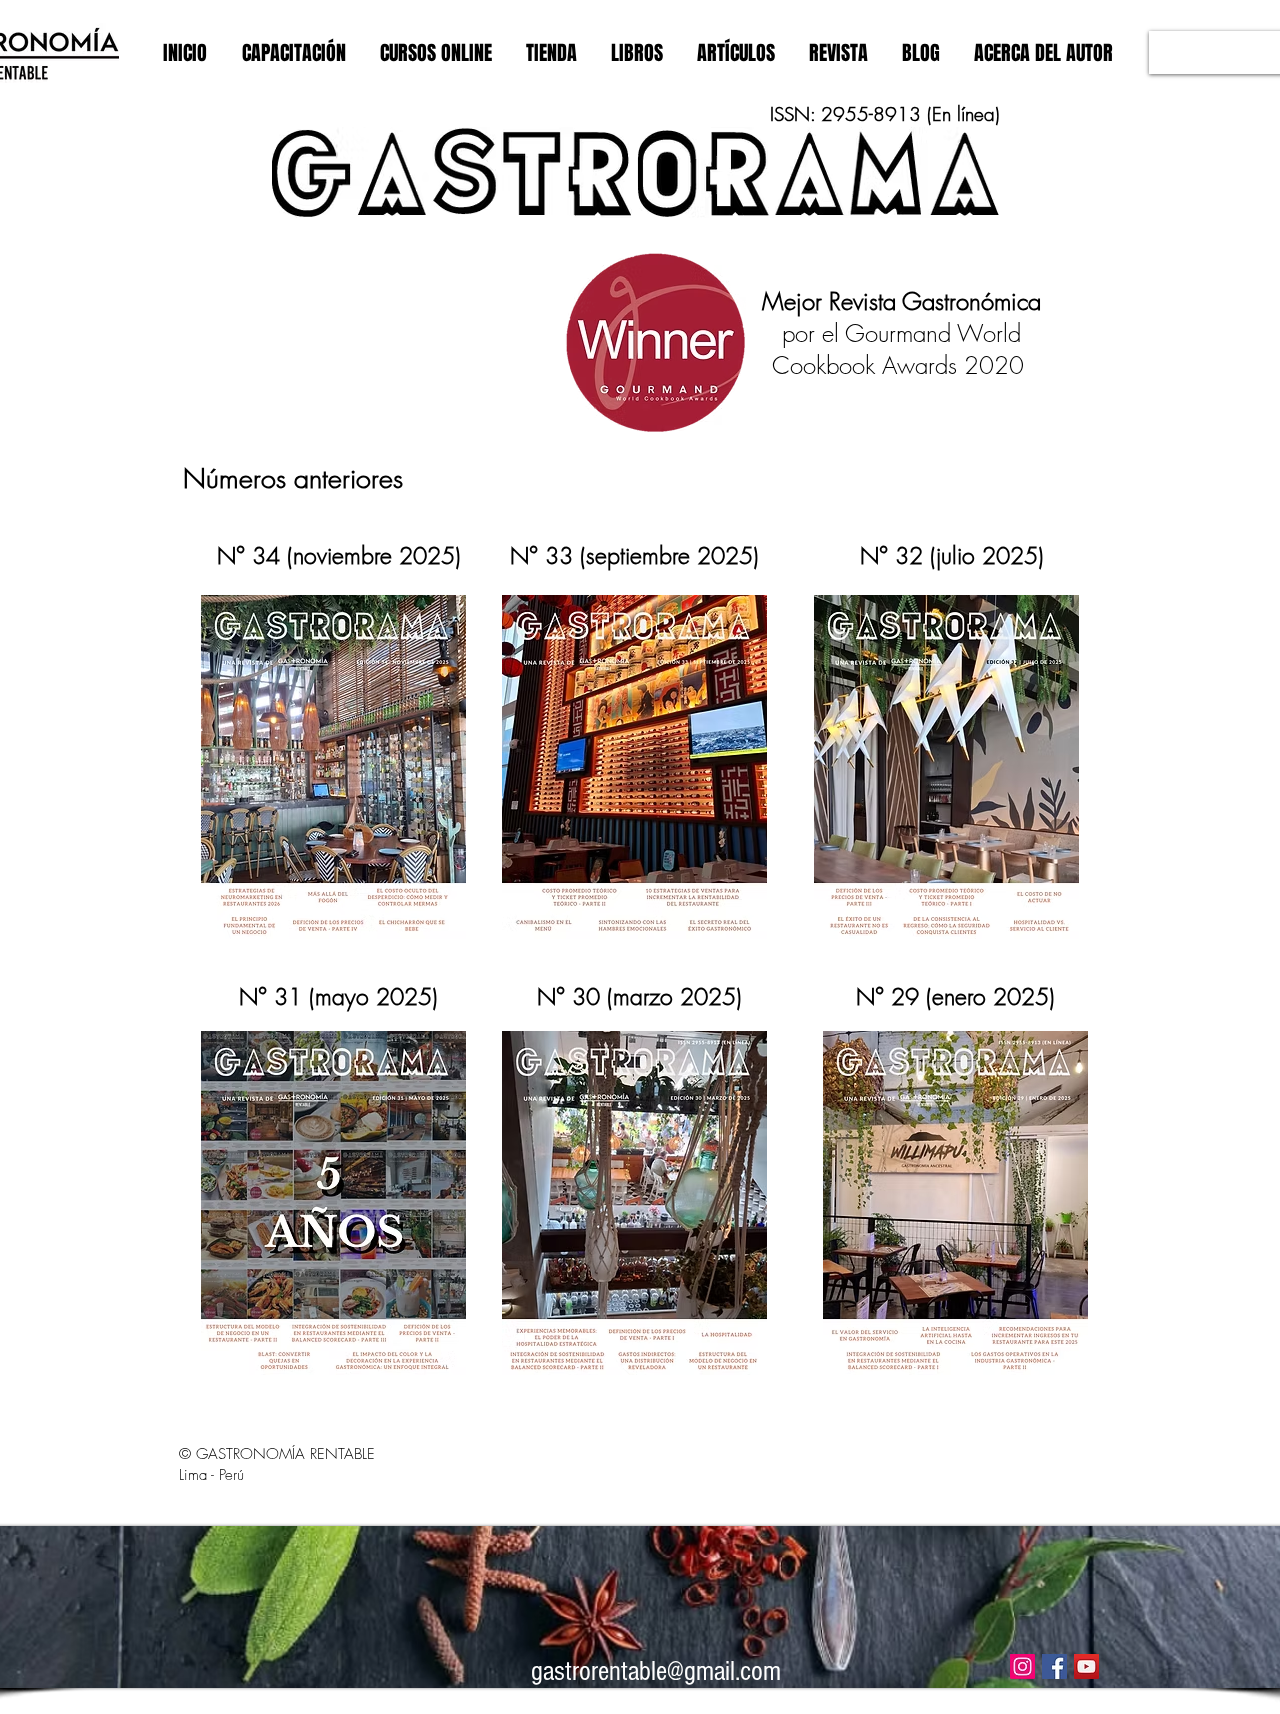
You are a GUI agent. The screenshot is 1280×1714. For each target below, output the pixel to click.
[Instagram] (1022, 1666)
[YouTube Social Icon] (1086, 1666)
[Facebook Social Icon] (1054, 1666)
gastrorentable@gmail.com (656, 1671)
